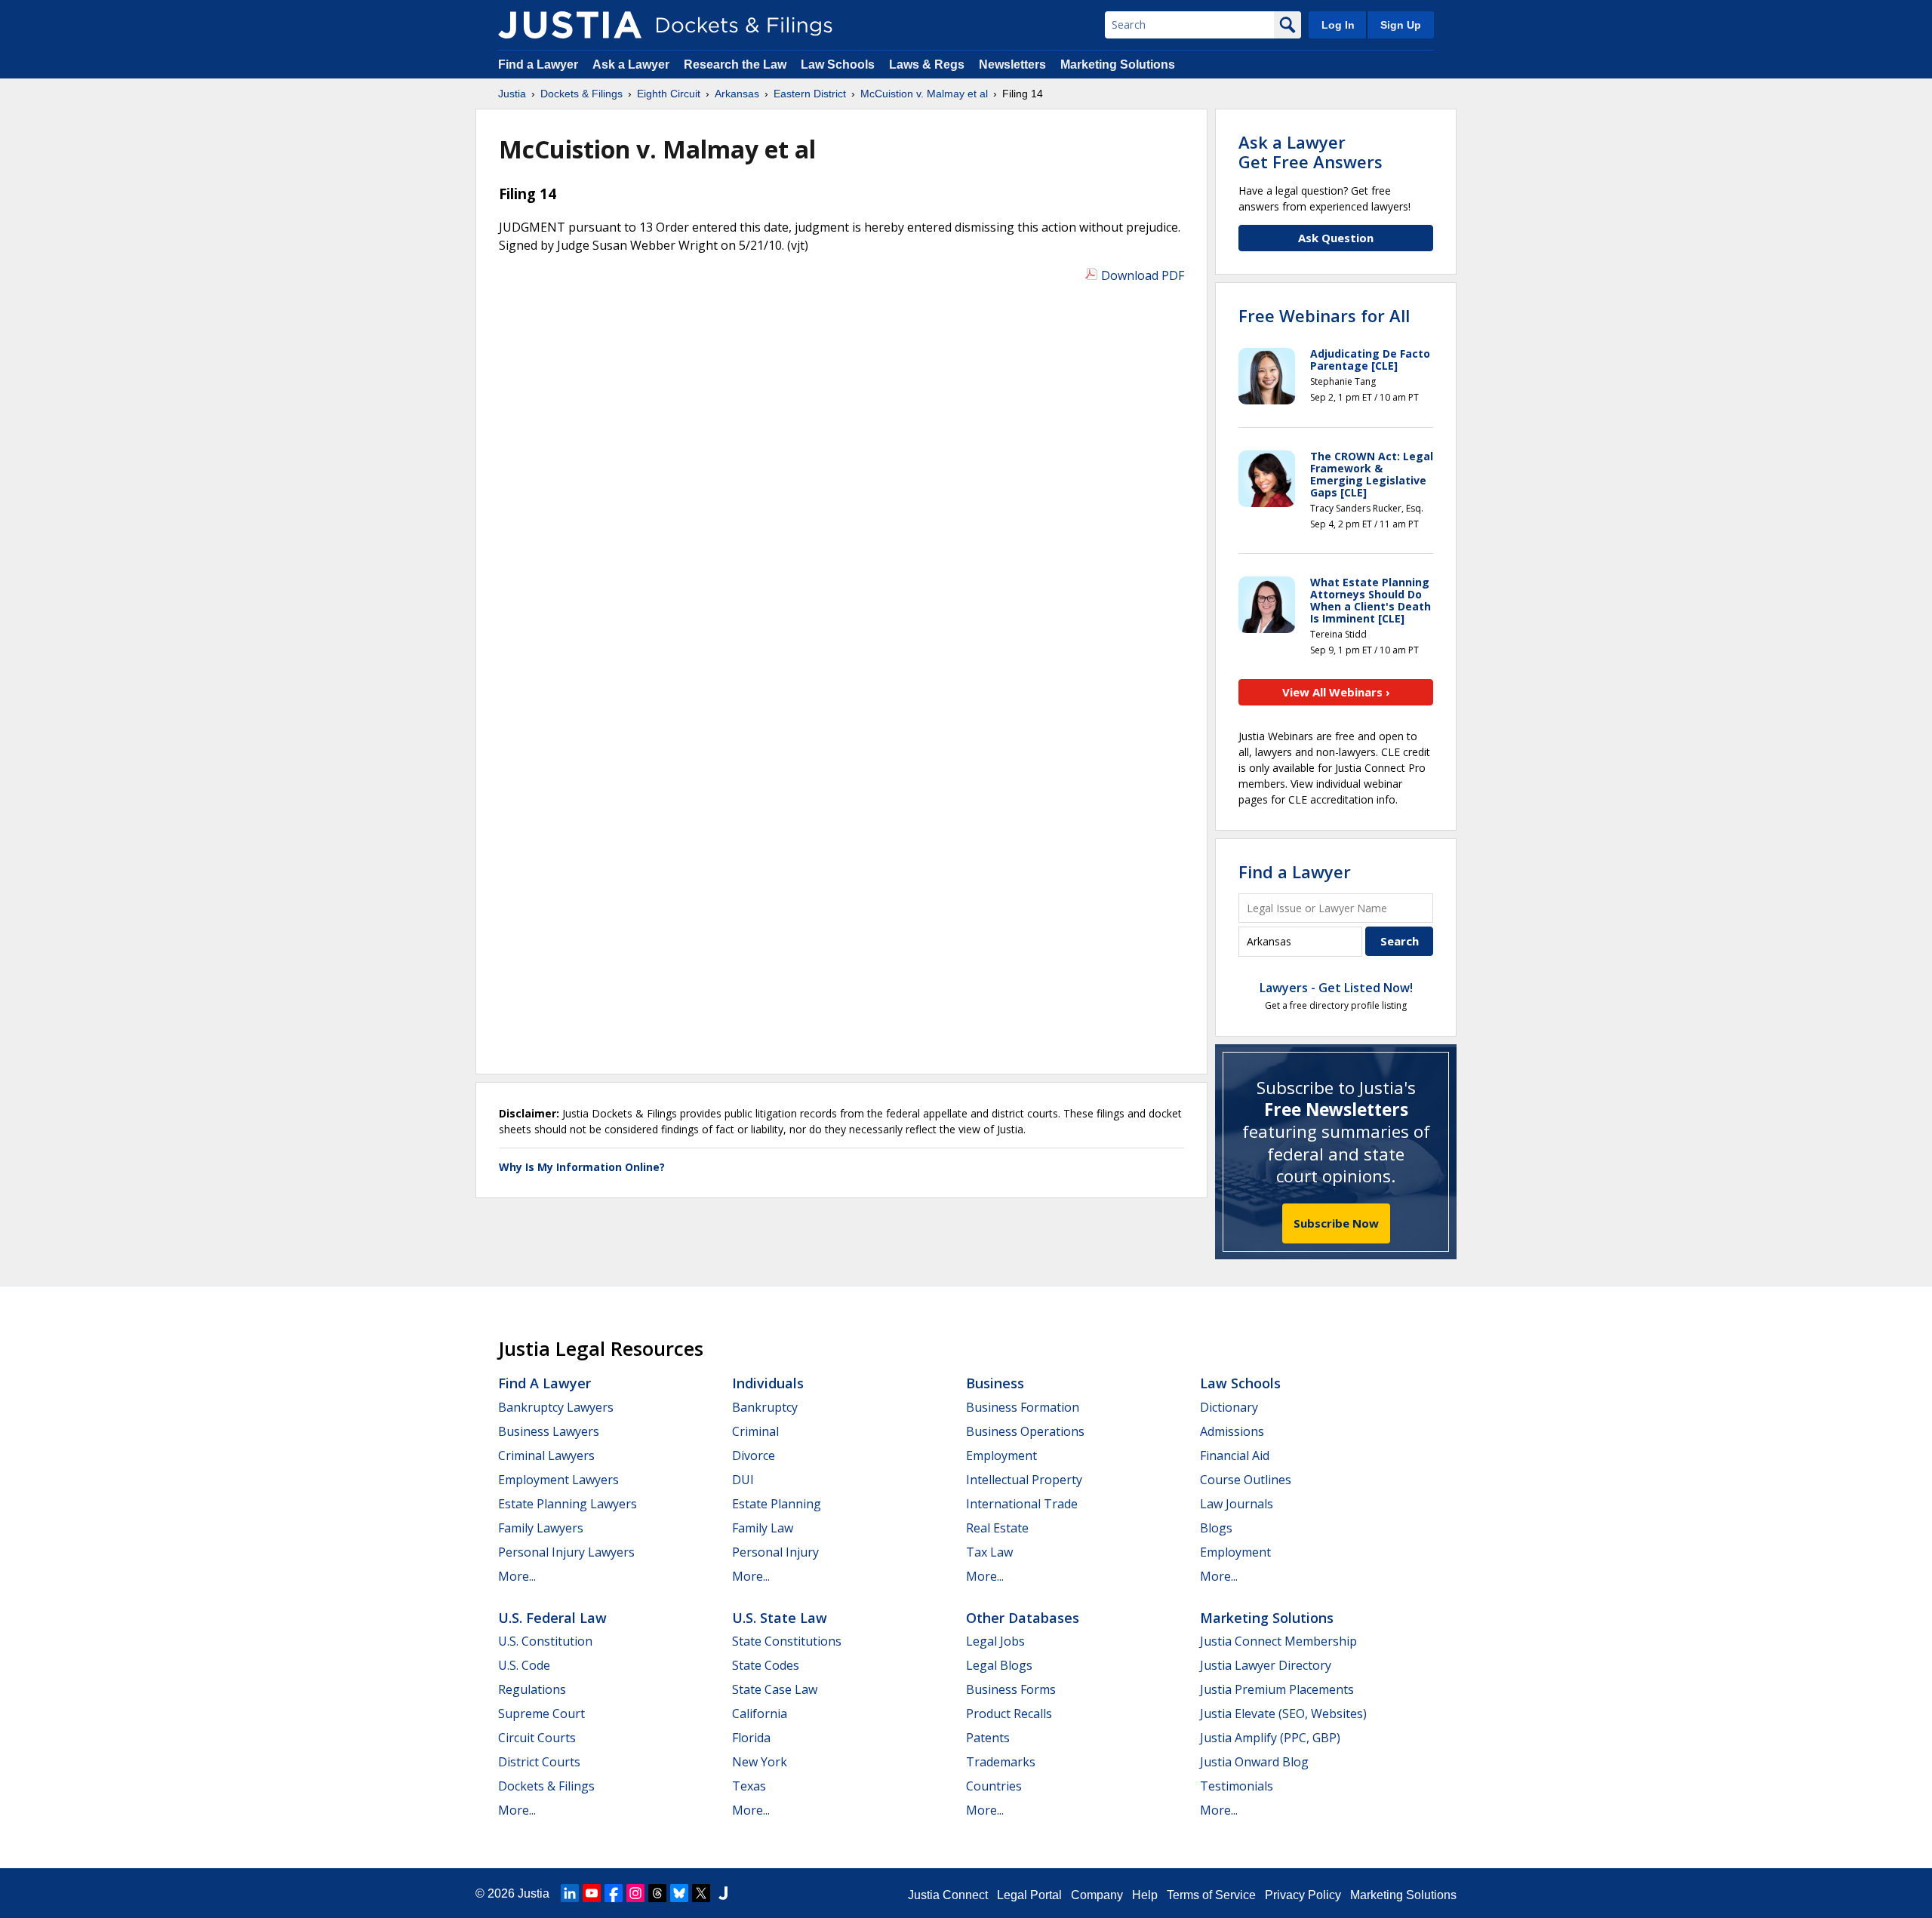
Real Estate (997, 1528)
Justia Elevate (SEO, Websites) (1283, 1714)
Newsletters (1012, 65)
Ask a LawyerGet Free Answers (1311, 152)
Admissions (1232, 1431)
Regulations (532, 1689)
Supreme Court (541, 1714)
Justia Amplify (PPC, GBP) (1270, 1738)
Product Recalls (1009, 1714)
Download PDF (1143, 275)
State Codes (766, 1665)
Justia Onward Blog (1254, 1762)
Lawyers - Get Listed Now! (1336, 988)
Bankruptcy (765, 1407)
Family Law (763, 1528)
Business (995, 1383)
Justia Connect (948, 1895)
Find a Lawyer (538, 65)
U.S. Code (524, 1665)
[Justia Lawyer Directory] (723, 1893)
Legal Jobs (995, 1641)
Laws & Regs (927, 65)
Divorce (754, 1455)
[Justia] (570, 25)
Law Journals (1237, 1504)
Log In (1338, 25)
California (760, 1714)
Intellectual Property (1024, 1480)
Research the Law (735, 65)
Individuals (768, 1383)
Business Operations (1025, 1431)
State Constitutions (787, 1641)
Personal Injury (775, 1552)
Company (1097, 1895)
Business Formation (1023, 1407)
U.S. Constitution (545, 1641)
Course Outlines (1246, 1480)
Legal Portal (1029, 1895)
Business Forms (1011, 1689)
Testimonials (1237, 1786)
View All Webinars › (1336, 692)
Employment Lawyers (558, 1480)
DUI (743, 1480)
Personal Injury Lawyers (566, 1552)
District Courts (539, 1762)
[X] (701, 1893)
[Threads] (657, 1893)
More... (517, 1576)
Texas (749, 1786)
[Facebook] (614, 1893)
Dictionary (1229, 1407)
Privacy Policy (1303, 1895)
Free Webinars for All (1324, 315)
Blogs (1216, 1528)
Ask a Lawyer (632, 65)
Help (1145, 1895)
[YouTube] (592, 1893)
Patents (988, 1738)
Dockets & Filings (546, 1786)
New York (760, 1762)
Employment (1001, 1455)
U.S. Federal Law (552, 1618)
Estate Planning (777, 1504)
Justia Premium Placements (1277, 1689)
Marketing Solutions (1118, 65)
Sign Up (1401, 25)
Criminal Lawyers (546, 1455)
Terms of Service (1211, 1895)
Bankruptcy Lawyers (556, 1407)
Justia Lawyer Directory (1266, 1665)
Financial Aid (1235, 1455)
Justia (534, 1893)
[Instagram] (635, 1893)
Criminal (755, 1431)
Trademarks (1001, 1762)
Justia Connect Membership (1278, 1641)
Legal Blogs (999, 1665)
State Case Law (775, 1689)
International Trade (1022, 1504)
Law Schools (838, 65)
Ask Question (1336, 238)
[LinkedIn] (570, 1893)
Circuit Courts (537, 1738)
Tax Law (989, 1552)
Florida (751, 1738)
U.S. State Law (780, 1618)
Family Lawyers (541, 1528)
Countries (994, 1786)
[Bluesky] (679, 1893)
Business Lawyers (549, 1431)
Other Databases (1023, 1618)
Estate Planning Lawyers (568, 1504)
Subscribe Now (1336, 1223)
